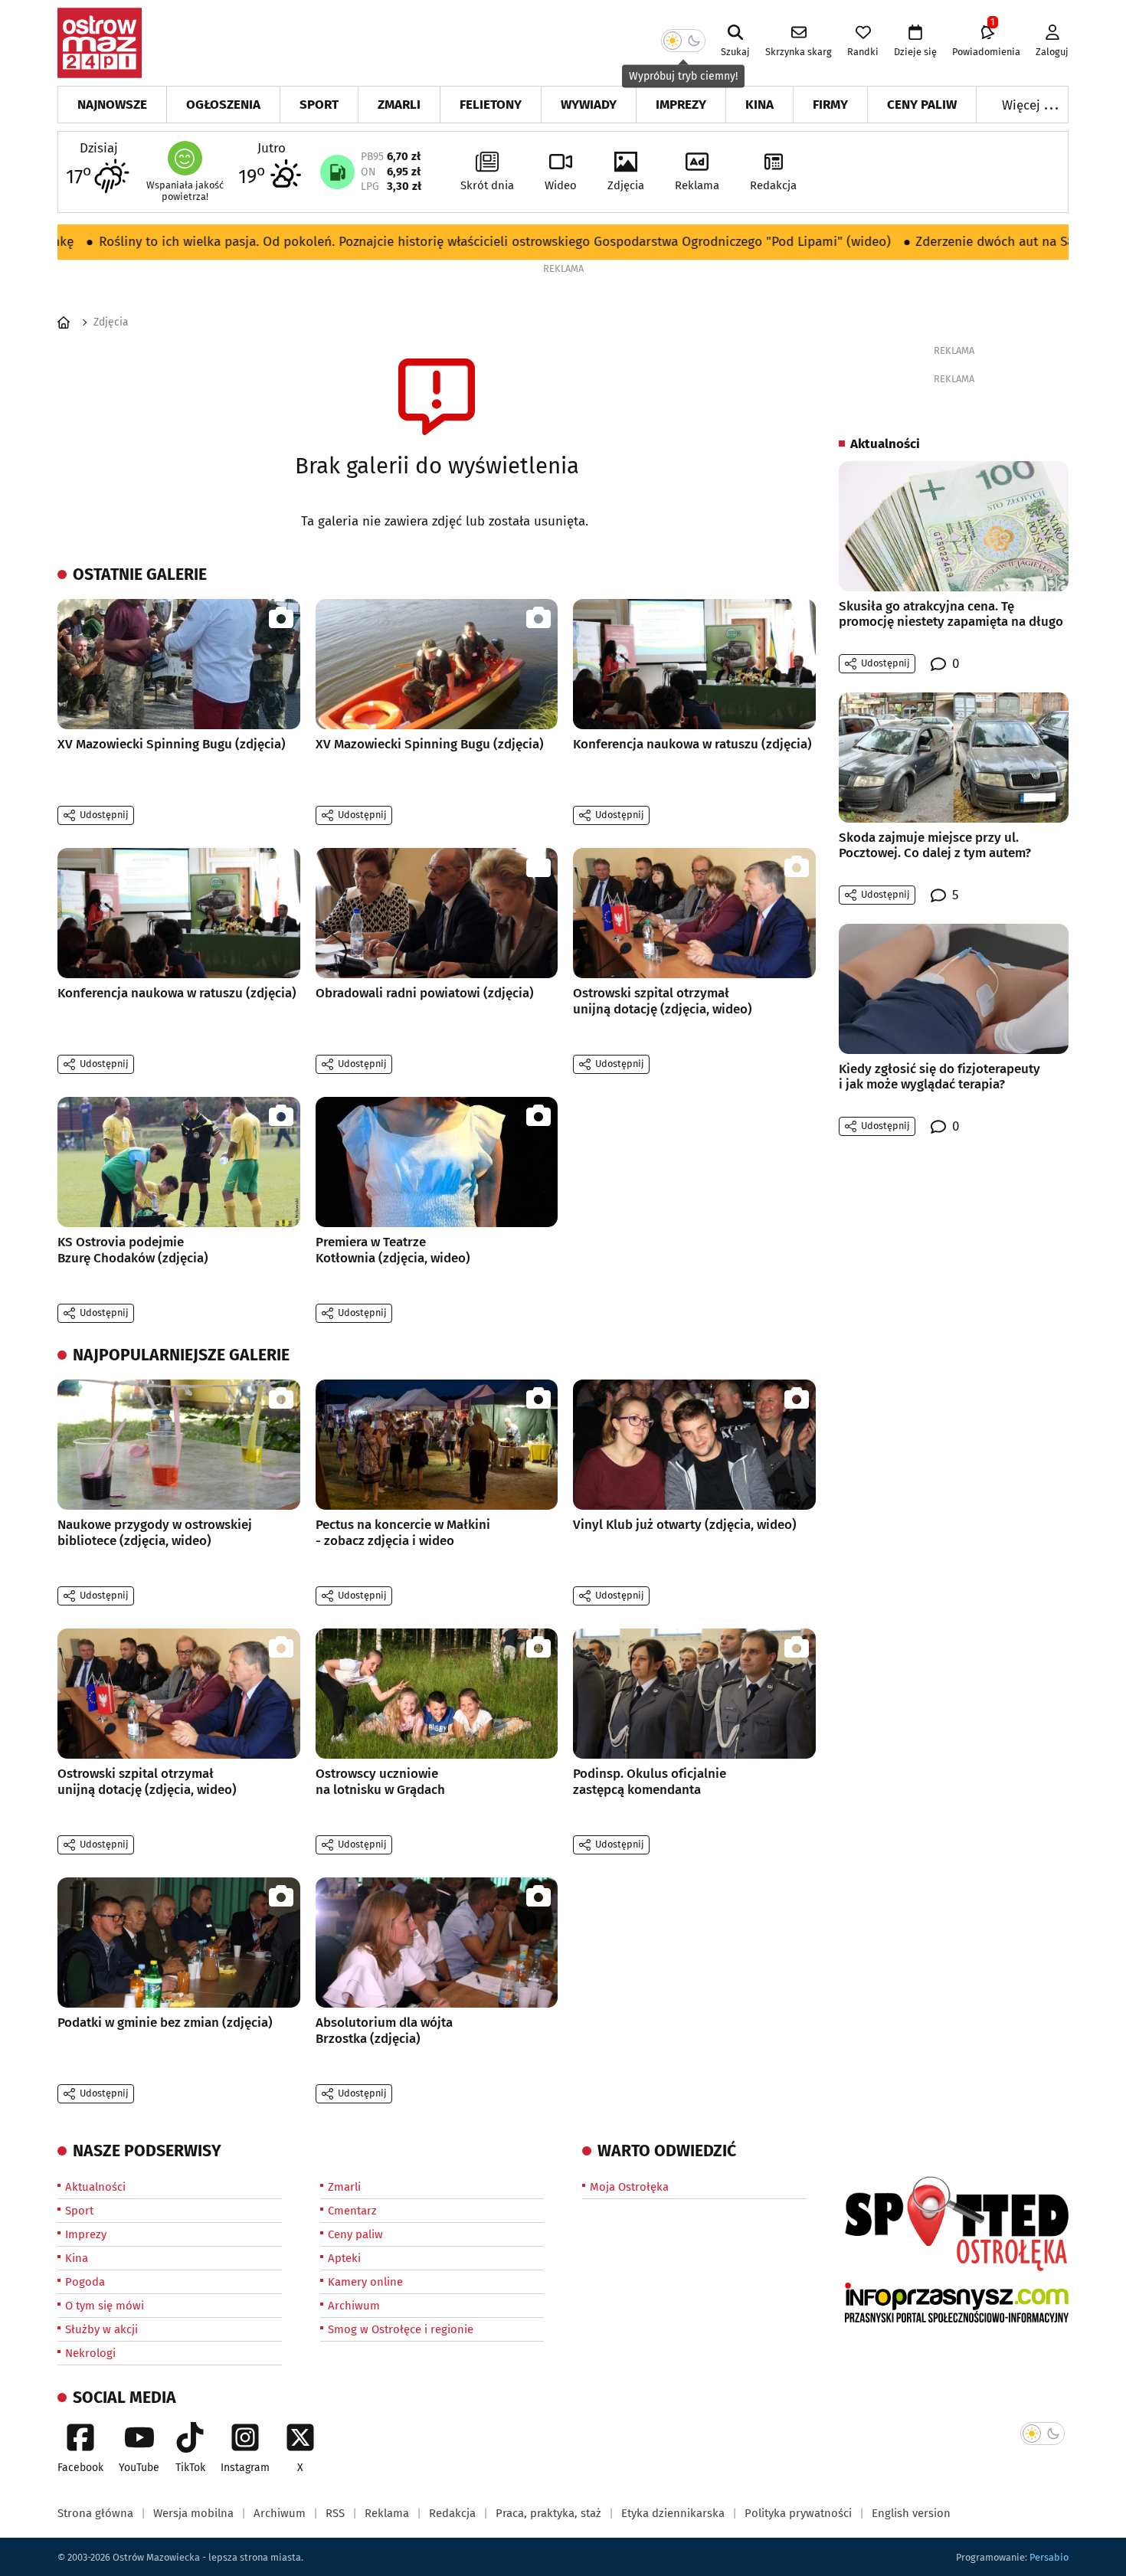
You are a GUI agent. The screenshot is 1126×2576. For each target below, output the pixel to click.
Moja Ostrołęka (629, 2187)
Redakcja (773, 185)
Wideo (561, 185)
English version (911, 2513)
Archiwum (354, 2306)
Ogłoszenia (223, 105)
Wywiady (589, 105)
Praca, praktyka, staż (548, 2513)
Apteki (344, 2258)
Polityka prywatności (798, 2513)
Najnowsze (112, 105)
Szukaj (735, 52)
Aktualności (95, 2187)
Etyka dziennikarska (673, 2513)
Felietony (491, 105)
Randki (863, 52)
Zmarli (399, 105)
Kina (759, 105)
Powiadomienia (986, 41)
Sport (319, 105)
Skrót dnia (487, 185)
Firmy (830, 105)
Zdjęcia (626, 185)
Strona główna (95, 2513)
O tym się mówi (105, 2306)
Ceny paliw (922, 105)
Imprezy (681, 105)
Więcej (1031, 104)
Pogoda (85, 2282)
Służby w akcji (101, 2329)
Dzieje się (915, 52)
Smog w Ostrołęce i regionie (401, 2329)
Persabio (1049, 2557)
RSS (335, 2513)
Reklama (697, 185)
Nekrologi (90, 2353)
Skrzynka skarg (799, 52)
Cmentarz (352, 2211)
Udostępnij (104, 815)
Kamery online (365, 2282)
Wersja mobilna (193, 2513)
